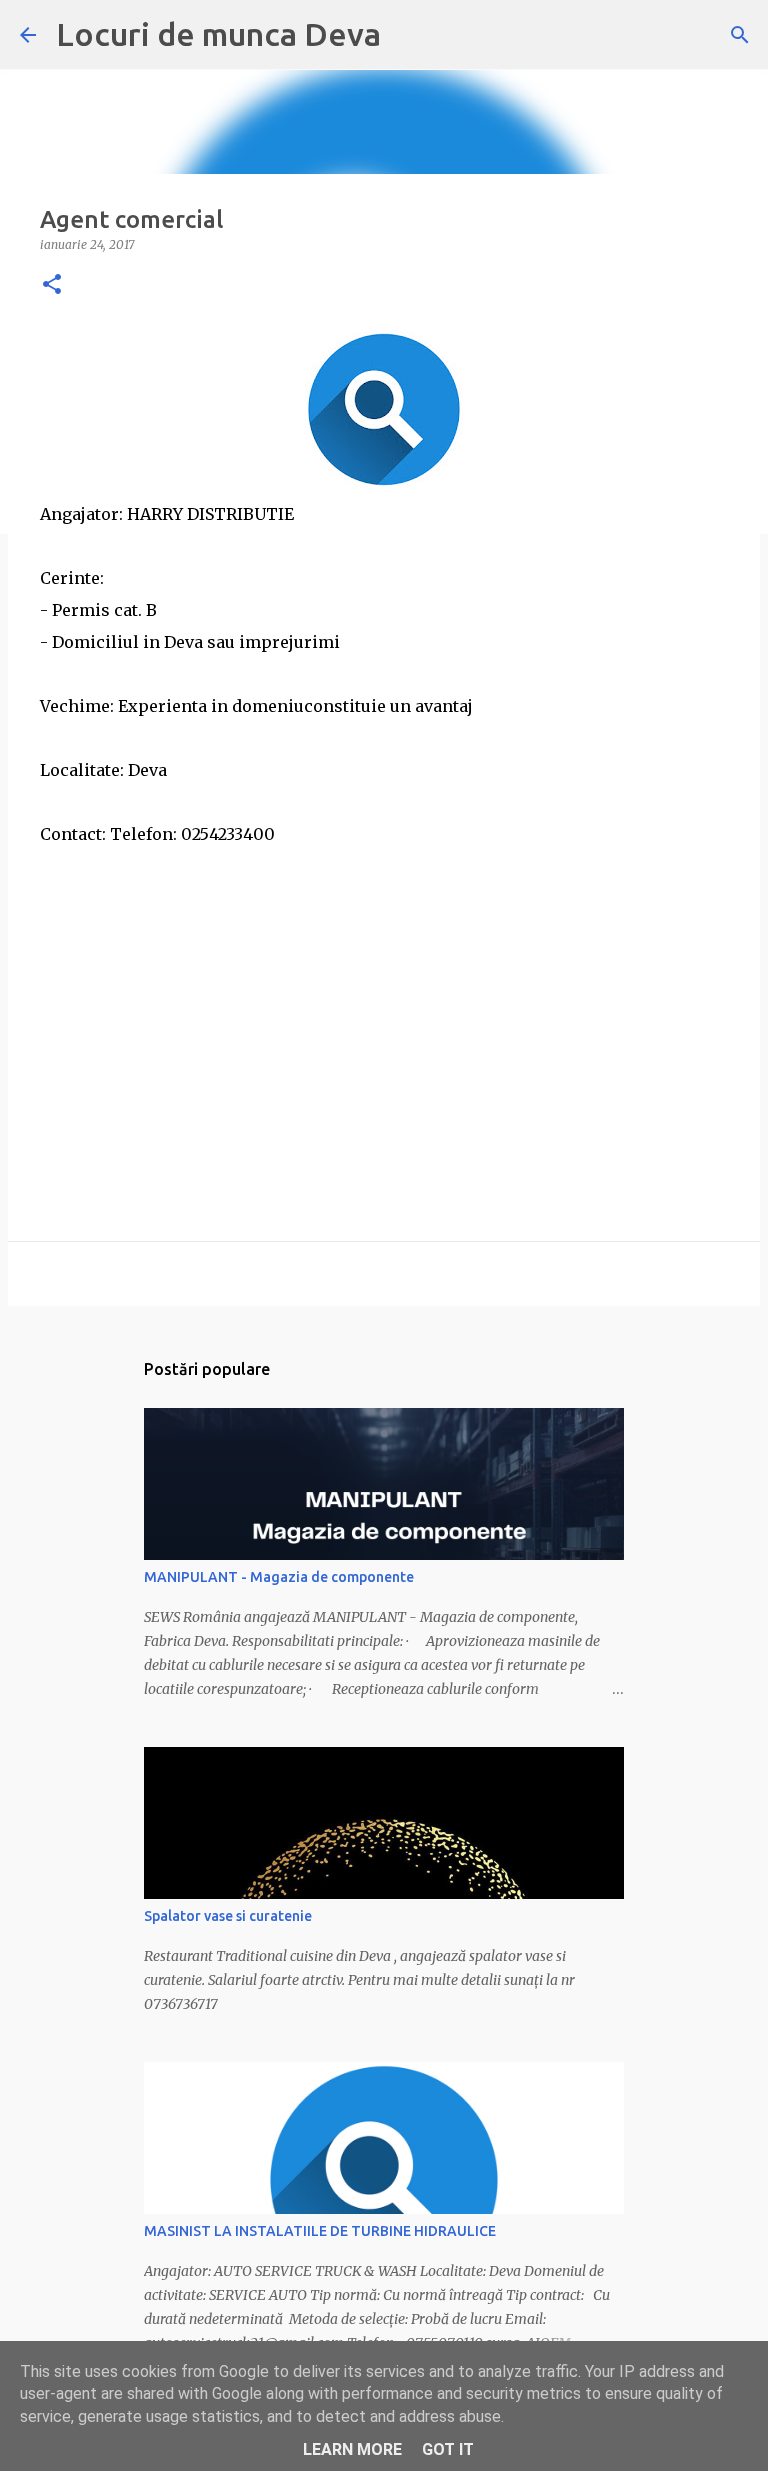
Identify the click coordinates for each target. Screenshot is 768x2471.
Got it (448, 2449)
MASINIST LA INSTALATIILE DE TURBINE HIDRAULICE (320, 2231)
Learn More (352, 2449)
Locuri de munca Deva (218, 34)
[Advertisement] (384, 990)
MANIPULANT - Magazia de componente (279, 1577)
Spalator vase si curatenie (228, 1916)
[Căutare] (740, 35)
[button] (52, 285)
